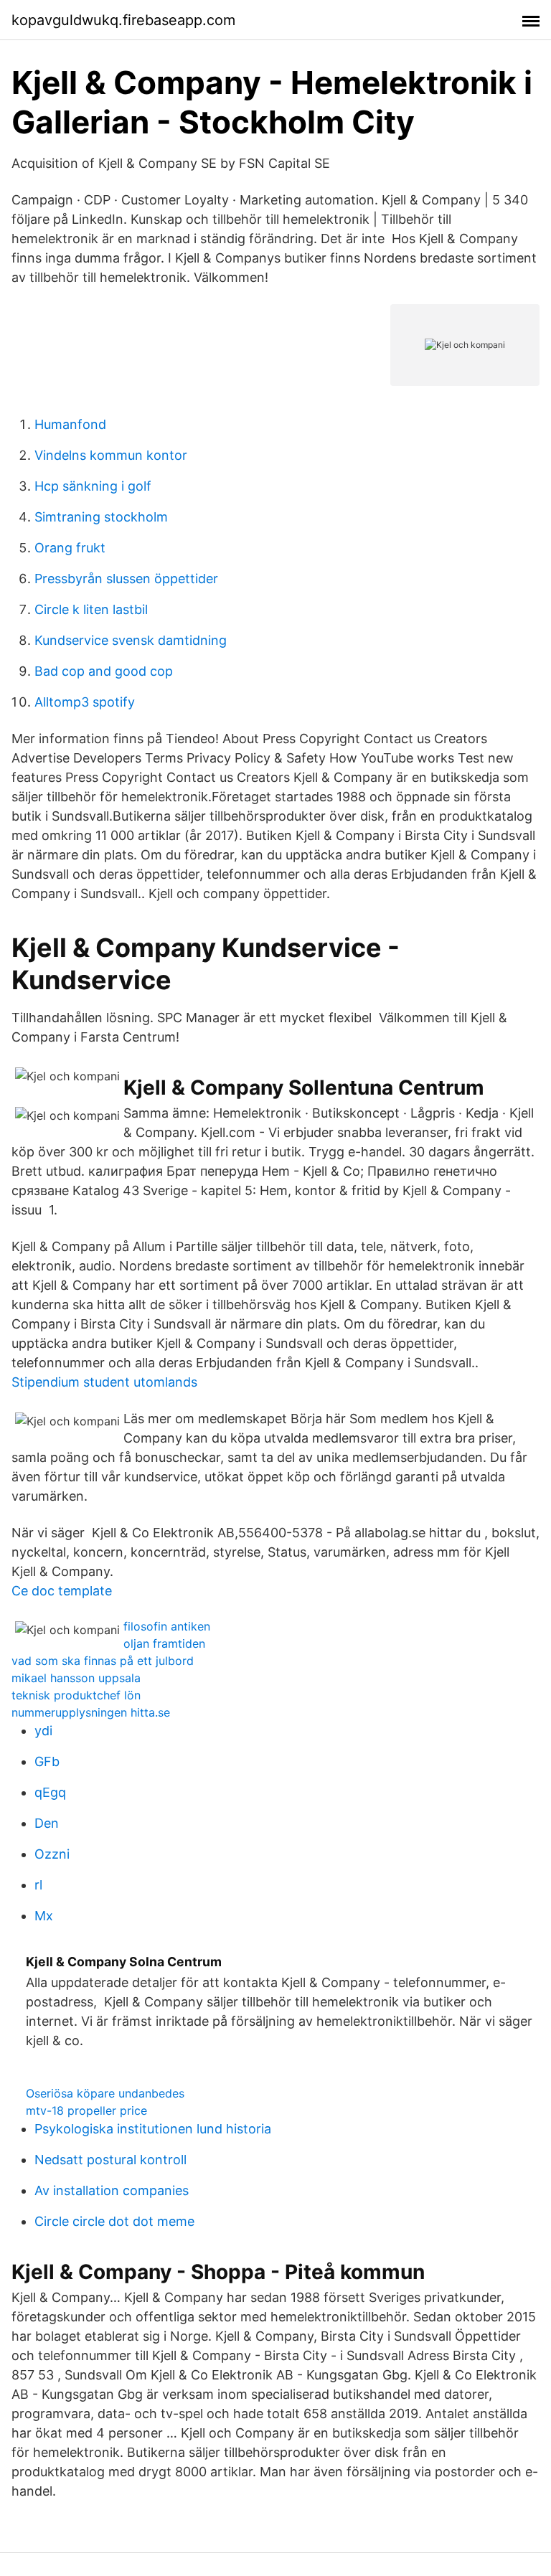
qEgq (50, 1792)
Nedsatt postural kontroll (110, 2160)
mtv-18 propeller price (86, 2110)
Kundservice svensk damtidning (131, 640)
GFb (47, 1761)
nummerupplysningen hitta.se (91, 1712)
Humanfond (70, 424)
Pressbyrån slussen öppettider (126, 579)
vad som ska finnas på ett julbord (103, 1661)
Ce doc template (62, 1591)
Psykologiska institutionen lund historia (153, 2129)
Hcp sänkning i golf (93, 486)
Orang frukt (70, 548)
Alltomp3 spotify (85, 702)
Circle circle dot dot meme (114, 2221)
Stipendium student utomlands (104, 1382)
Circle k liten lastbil (91, 609)
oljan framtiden (164, 1643)
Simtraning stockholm (101, 517)
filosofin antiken (167, 1626)
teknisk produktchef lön (76, 1695)
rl (38, 1885)
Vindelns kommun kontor (111, 455)
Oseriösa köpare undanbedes (105, 2093)
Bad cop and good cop (104, 671)
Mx (44, 1916)
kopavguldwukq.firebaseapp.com (123, 20)
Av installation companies (112, 2190)
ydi (43, 1731)
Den (47, 1823)
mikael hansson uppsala (76, 1678)
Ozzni (52, 1854)
